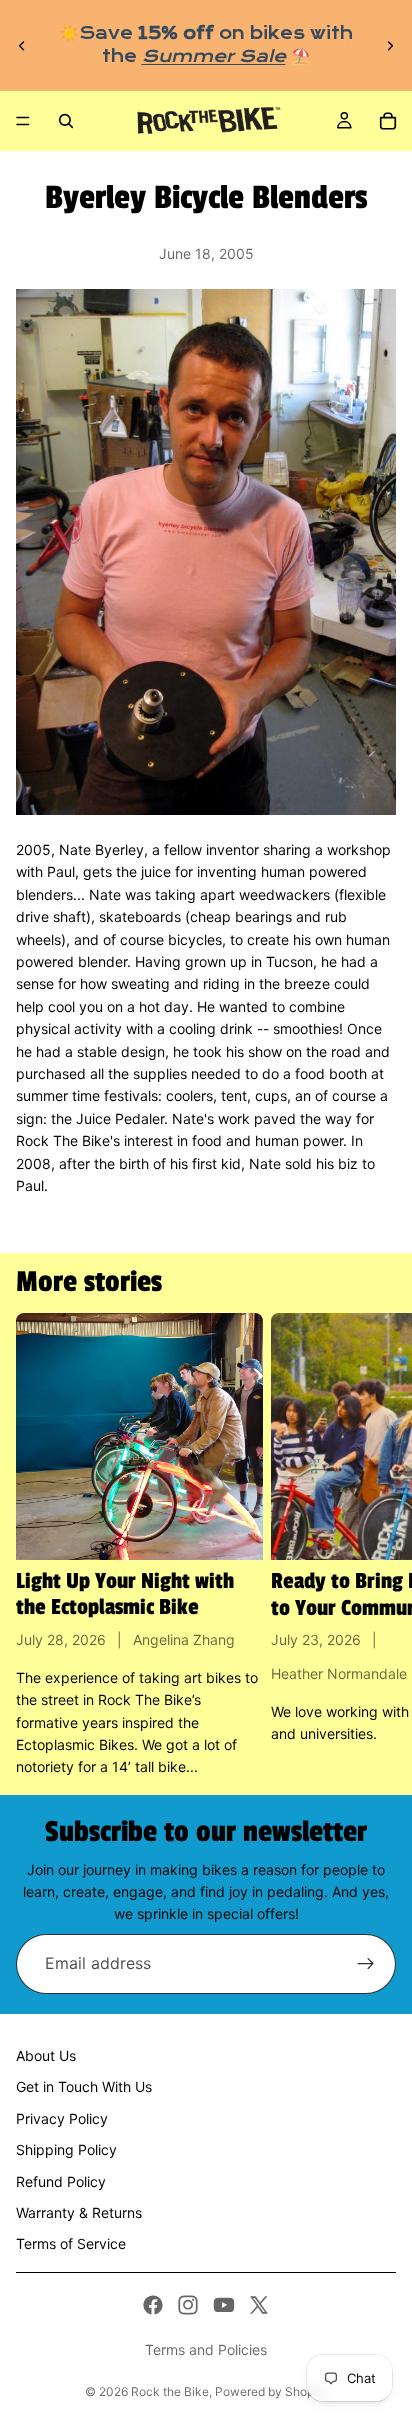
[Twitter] (259, 2305)
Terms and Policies (206, 2349)
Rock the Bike (170, 2391)
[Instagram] (188, 2305)
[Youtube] (224, 2305)
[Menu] (23, 121)
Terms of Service (71, 2243)
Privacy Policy (62, 2118)
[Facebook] (153, 2305)
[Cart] (388, 121)
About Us (46, 2055)
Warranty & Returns (79, 2212)
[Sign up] (366, 1964)
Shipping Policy (66, 2149)
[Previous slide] (22, 46)
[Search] (66, 121)
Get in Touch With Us (84, 2086)
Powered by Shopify (271, 2391)
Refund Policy (61, 2181)
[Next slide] (390, 46)
